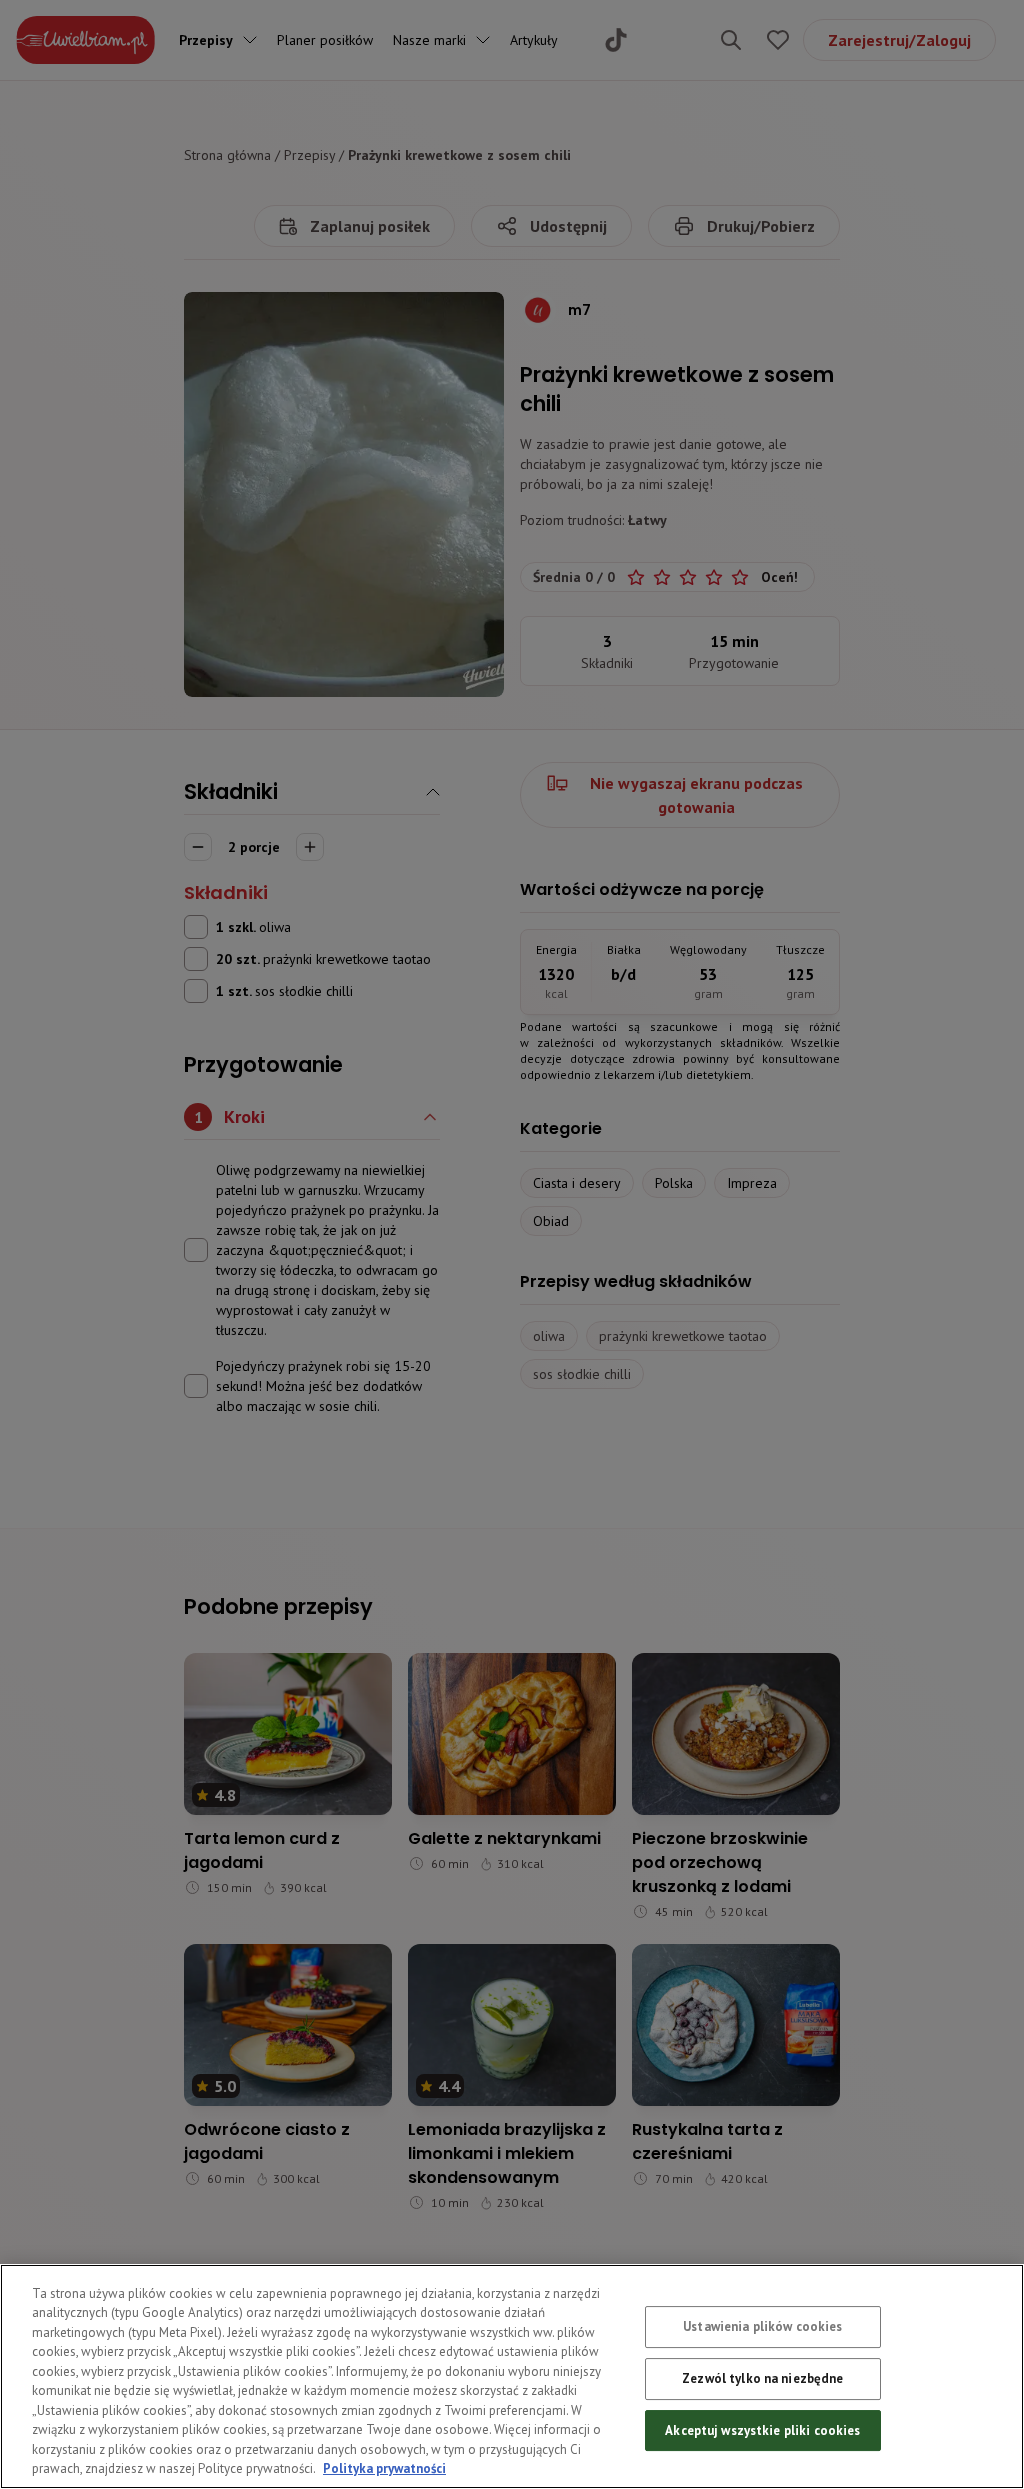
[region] (512, 2376)
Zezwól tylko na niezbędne (762, 2378)
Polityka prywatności (384, 2468)
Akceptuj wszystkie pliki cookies (762, 2430)
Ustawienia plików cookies (762, 2327)
